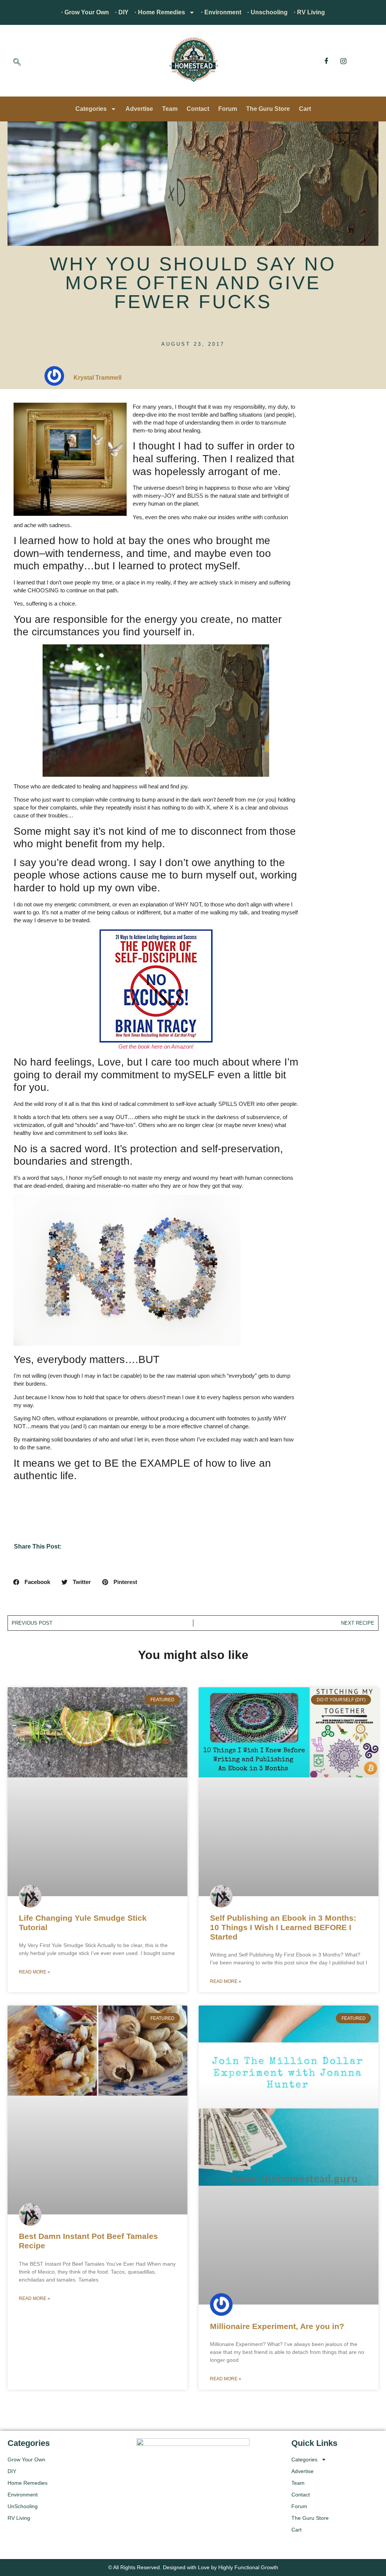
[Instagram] (343, 61)
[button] (17, 63)
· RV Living (309, 12)
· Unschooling (267, 12)
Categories (91, 109)
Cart (305, 109)
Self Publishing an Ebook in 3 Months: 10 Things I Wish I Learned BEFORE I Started (283, 1927)
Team (170, 109)
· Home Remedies (160, 12)
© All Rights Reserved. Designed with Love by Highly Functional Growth (193, 2567)
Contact (198, 109)
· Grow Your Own (85, 12)
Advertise (139, 109)
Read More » (34, 1972)
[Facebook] (326, 61)
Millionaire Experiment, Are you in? (277, 2326)
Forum (228, 109)
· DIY (122, 12)
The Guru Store (268, 109)
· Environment (221, 12)
